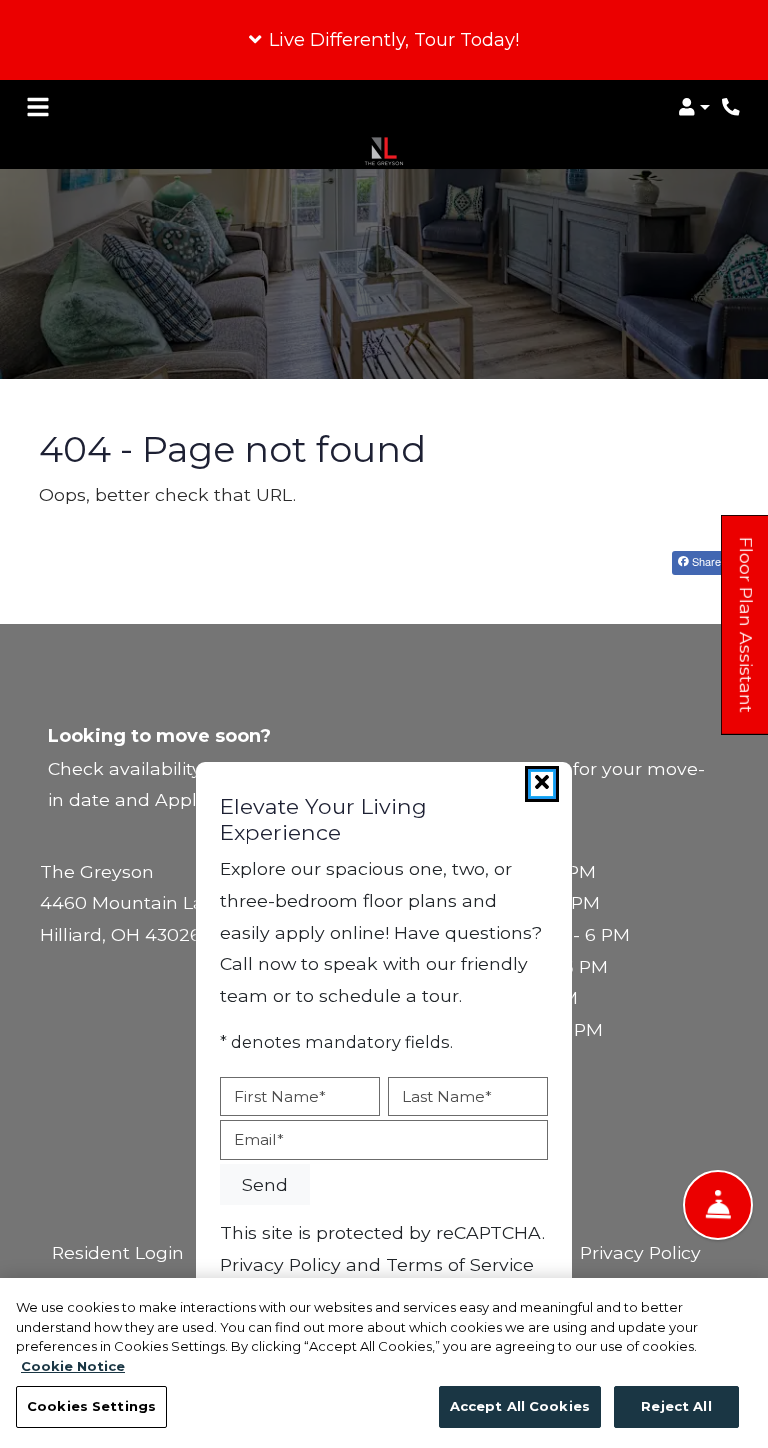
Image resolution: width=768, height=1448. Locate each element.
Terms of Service (460, 1264)
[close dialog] (542, 784)
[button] (384, 40)
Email (259, 1139)
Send (265, 1184)
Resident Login (118, 1252)
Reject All (676, 1406)
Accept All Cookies (520, 1406)
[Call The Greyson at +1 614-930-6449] (732, 107)
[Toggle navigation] (38, 107)
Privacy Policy (640, 1252)
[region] (384, 1363)
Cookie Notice (73, 1366)
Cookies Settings (91, 1406)
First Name (280, 1096)
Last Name (447, 1096)
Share (705, 561)
